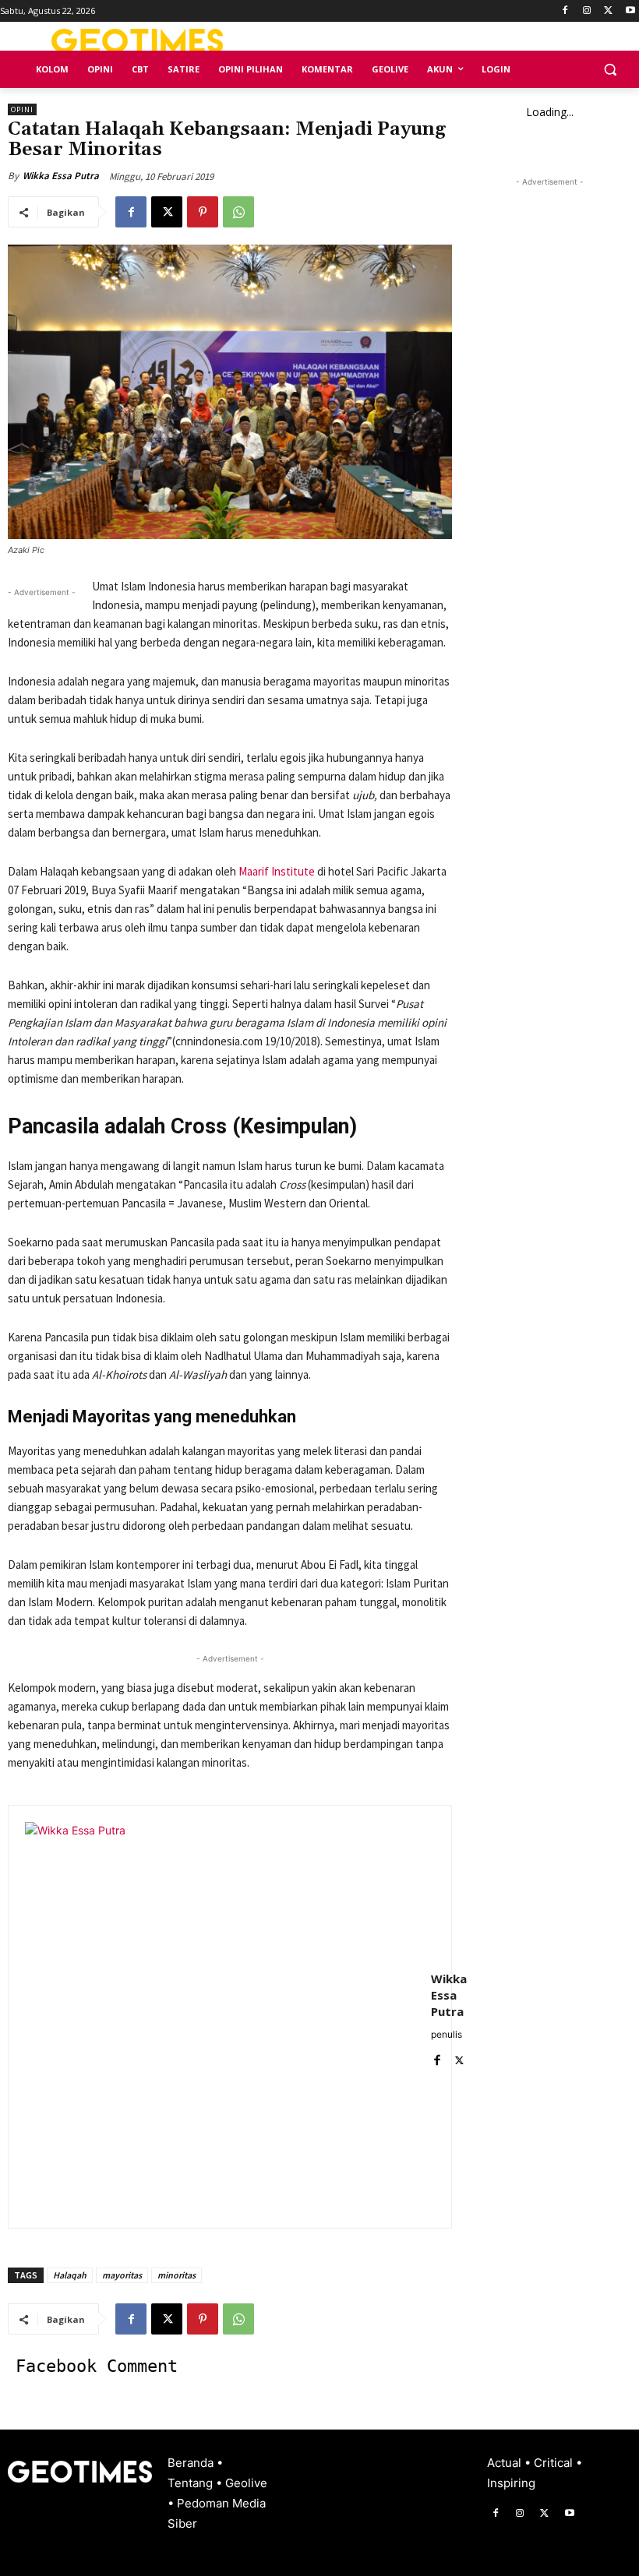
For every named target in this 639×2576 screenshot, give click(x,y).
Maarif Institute (277, 871)
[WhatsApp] (238, 212)
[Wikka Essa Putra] (220, 2017)
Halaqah (70, 2275)
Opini (22, 109)
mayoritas (122, 2275)
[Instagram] (587, 11)
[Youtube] (630, 11)
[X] (608, 11)
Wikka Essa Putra (61, 176)
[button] (610, 70)
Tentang (192, 2483)
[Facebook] (565, 11)
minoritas (177, 2275)
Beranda (192, 2463)
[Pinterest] (203, 212)
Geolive (246, 2483)
